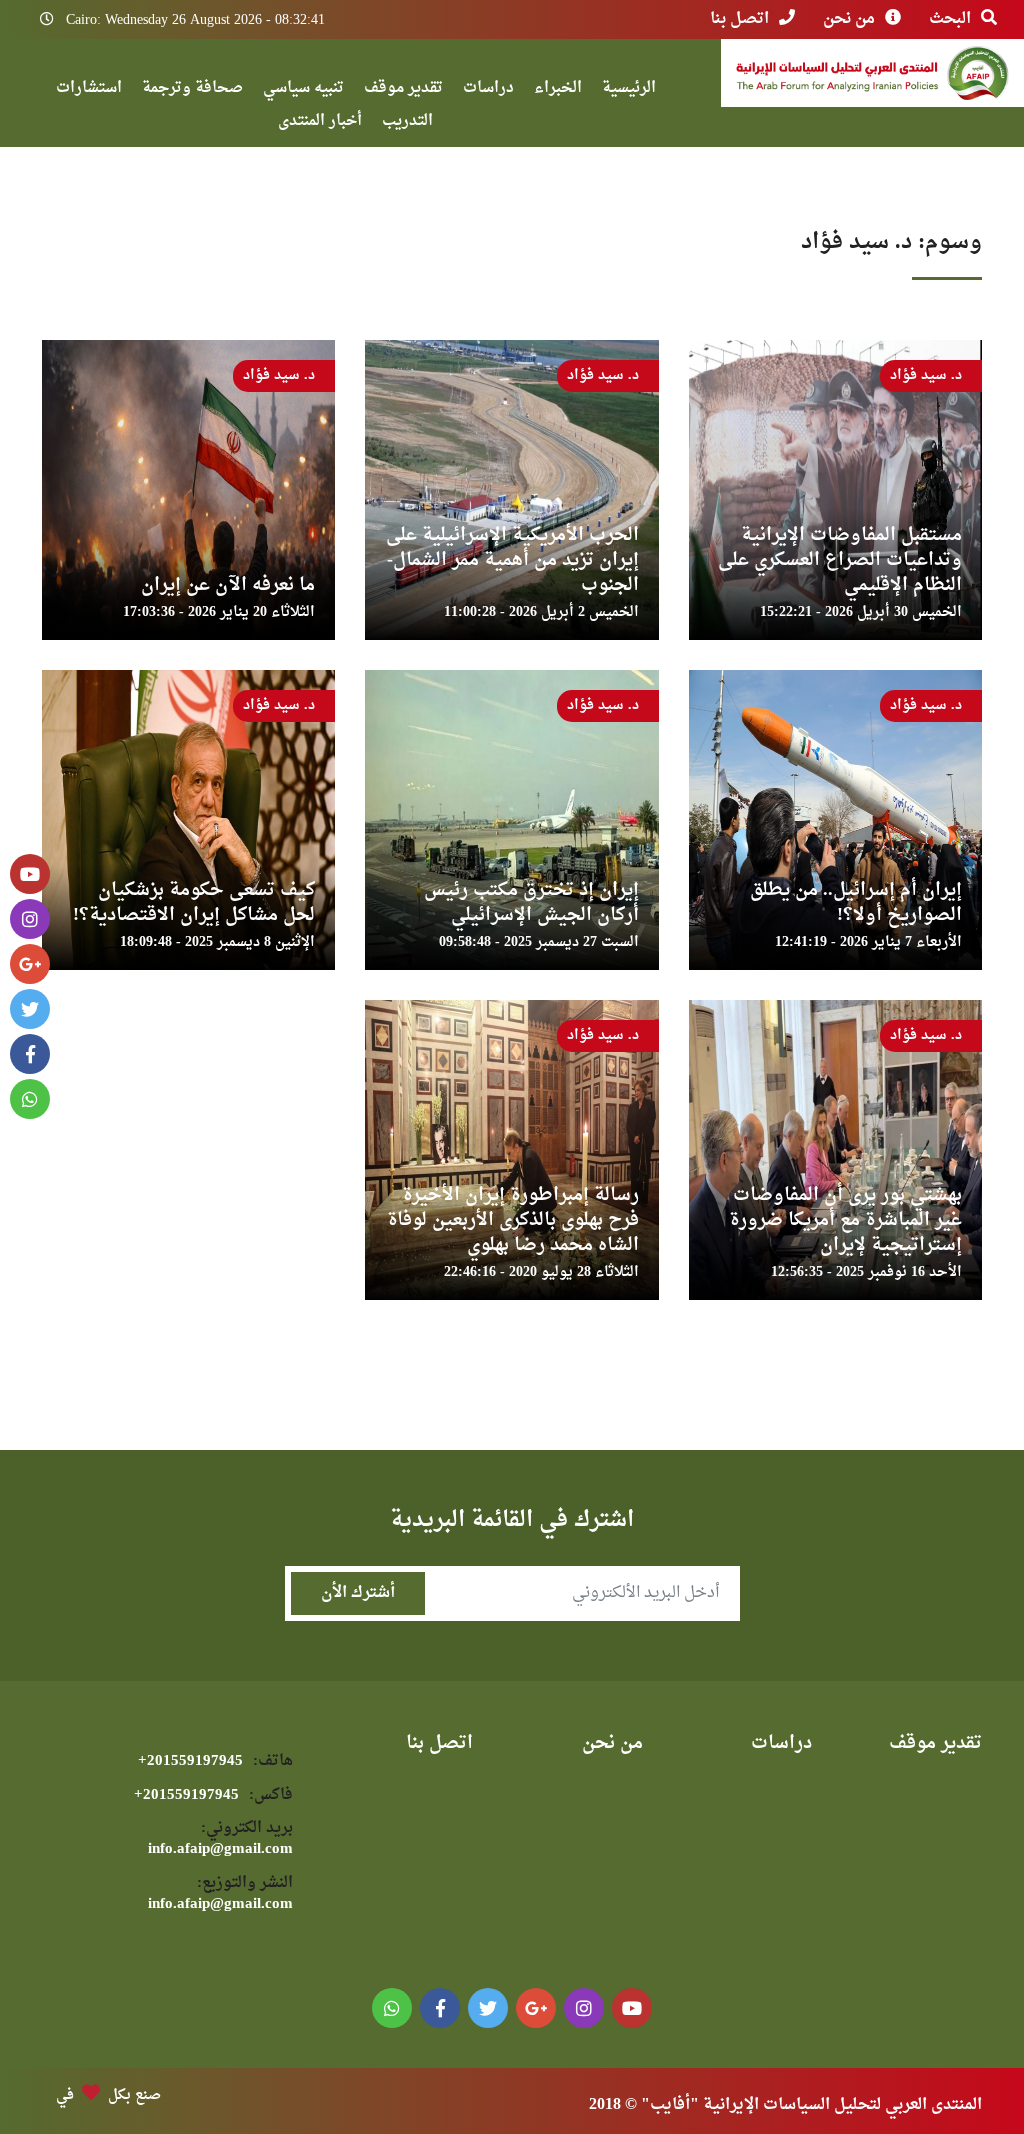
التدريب (407, 123)
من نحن (849, 19)
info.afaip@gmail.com (220, 1839)
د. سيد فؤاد (926, 375)
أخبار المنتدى (320, 123)
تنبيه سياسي (303, 90)
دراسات (488, 90)
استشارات (89, 90)
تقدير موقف (403, 90)
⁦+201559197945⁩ (215, 1761)
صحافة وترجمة (192, 90)
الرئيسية (629, 90)
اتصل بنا (739, 19)
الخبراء (558, 90)
